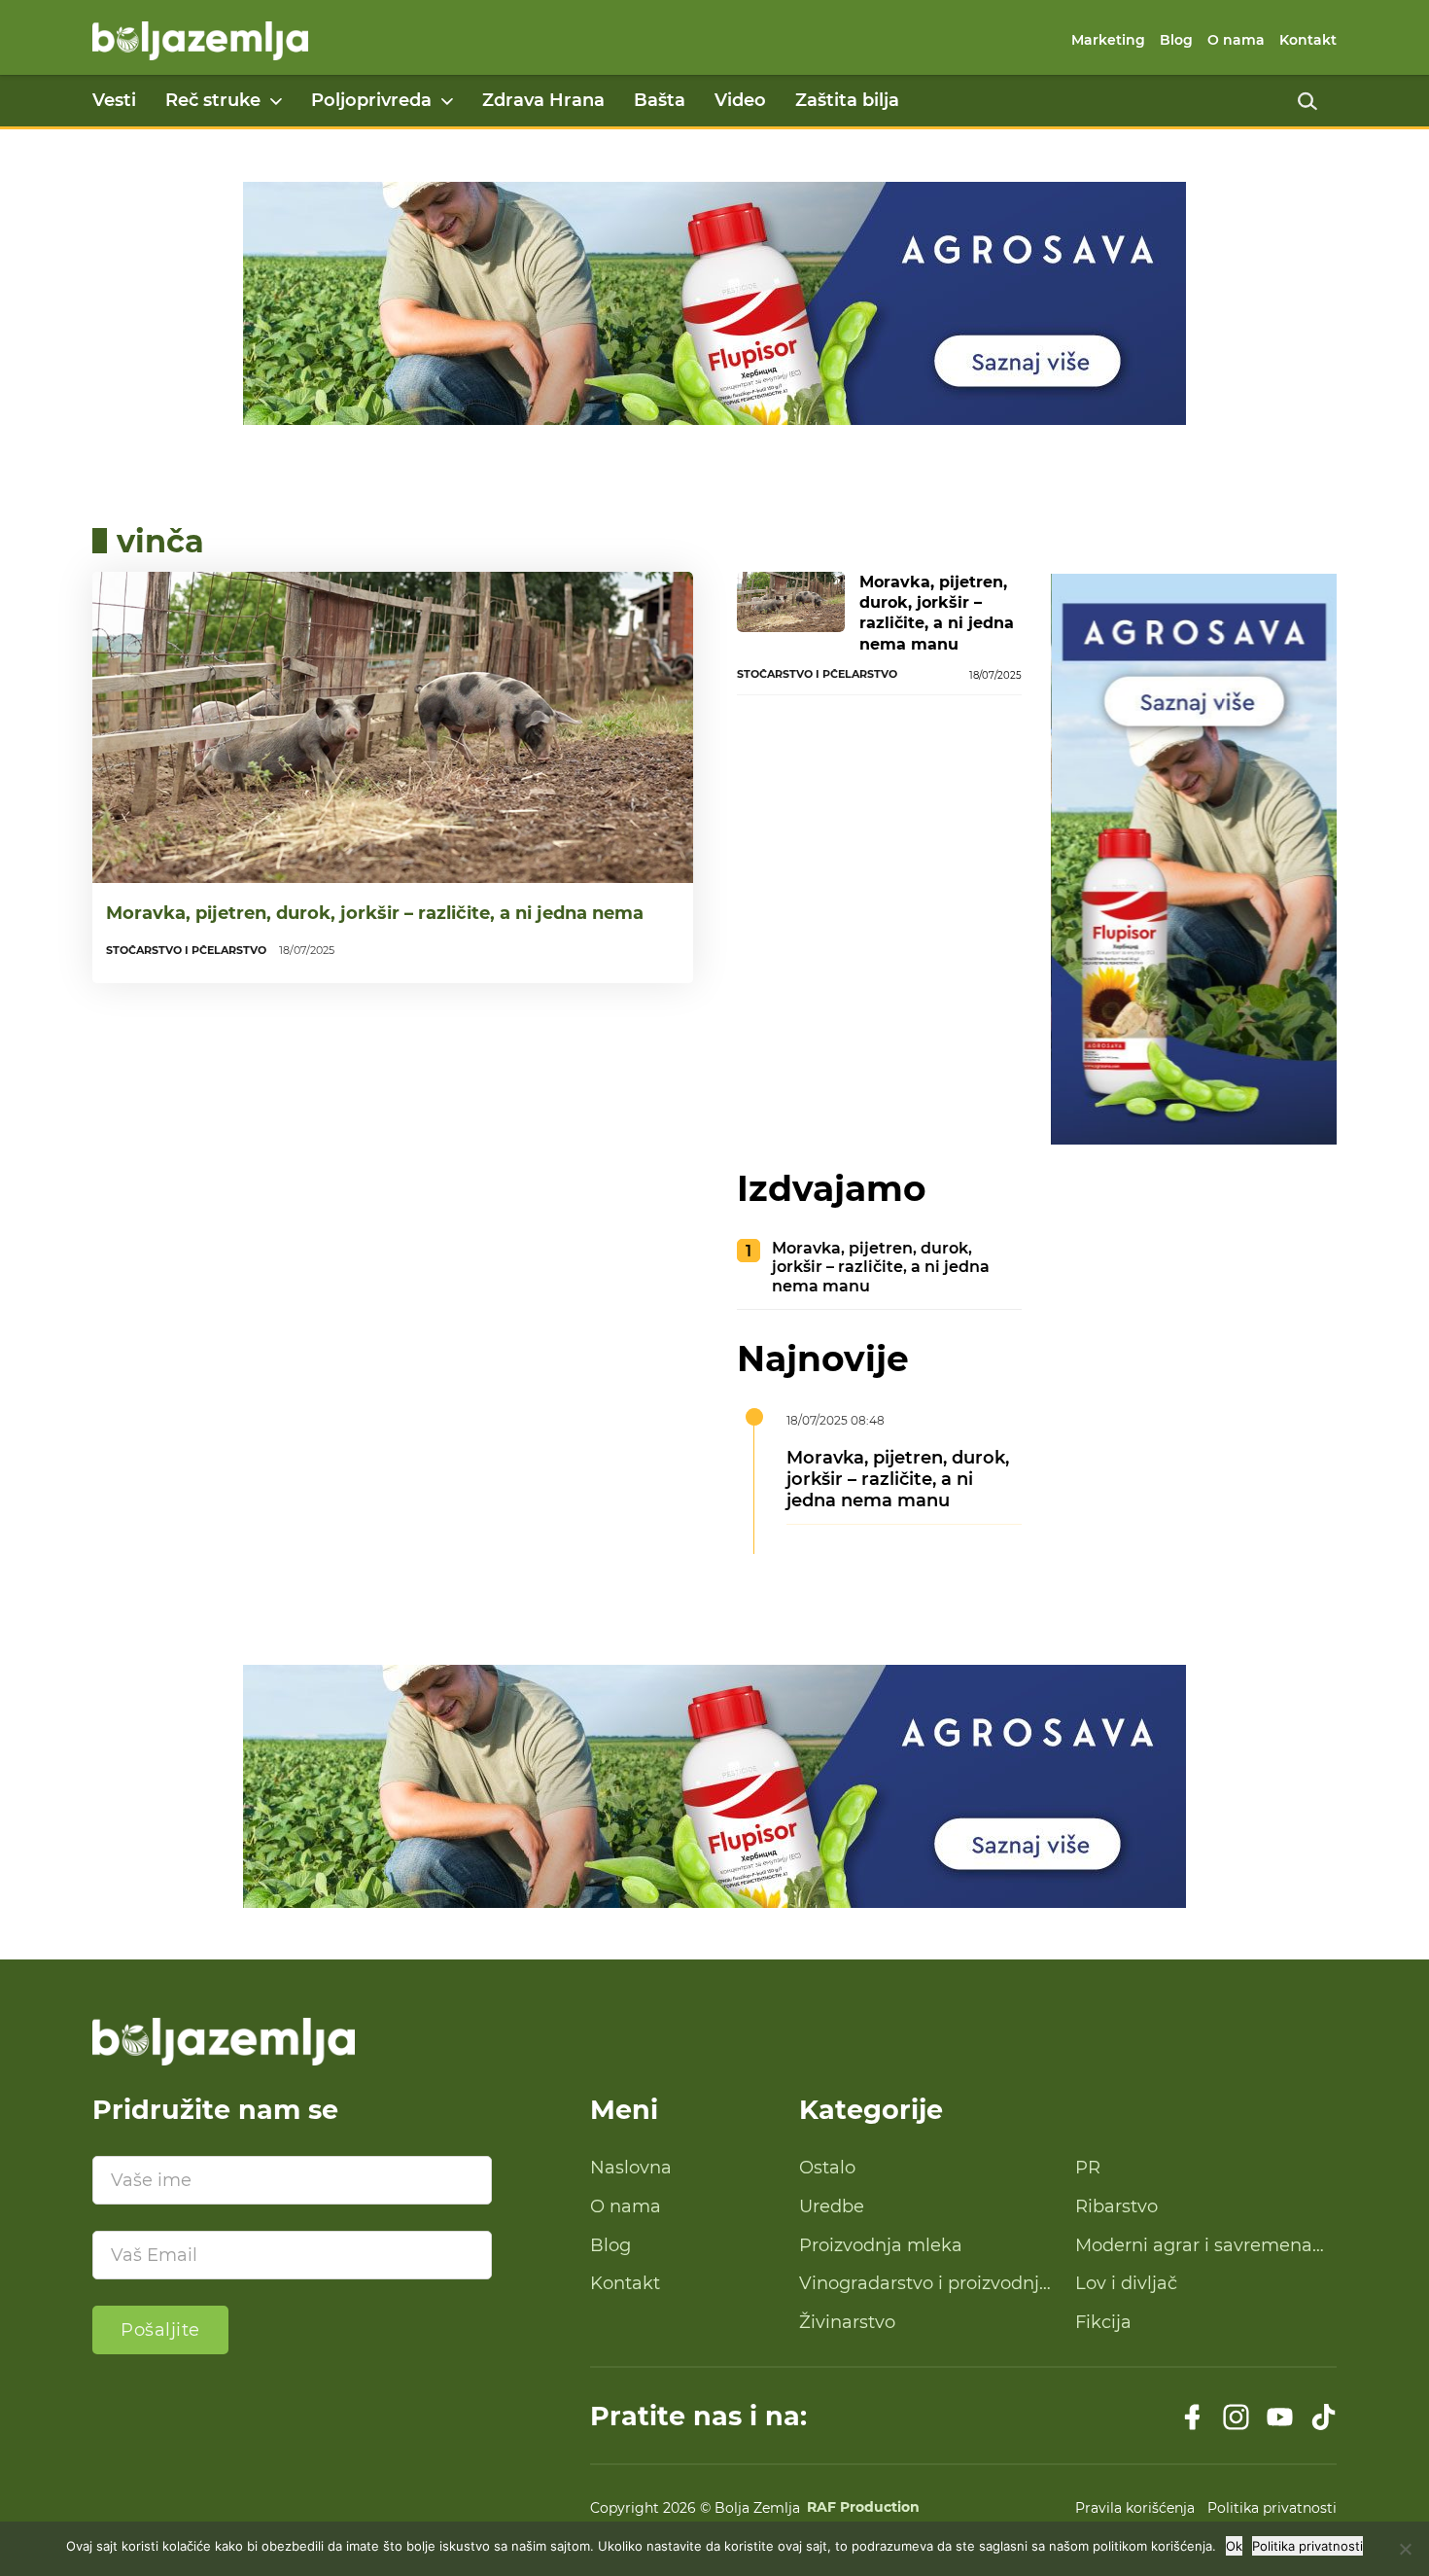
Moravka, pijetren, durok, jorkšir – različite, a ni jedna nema (375, 913)
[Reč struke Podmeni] (276, 101)
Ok (1234, 2546)
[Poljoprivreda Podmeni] (447, 101)
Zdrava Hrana (543, 100)
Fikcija (1103, 2322)
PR (1088, 2168)
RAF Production (863, 2508)
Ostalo (827, 2168)
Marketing (1108, 40)
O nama (1236, 40)
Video (740, 100)
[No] (1405, 2549)
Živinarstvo (847, 2322)
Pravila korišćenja (1135, 2508)
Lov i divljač (1126, 2283)
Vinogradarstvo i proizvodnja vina (924, 2284)
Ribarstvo (1116, 2206)
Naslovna (631, 2168)
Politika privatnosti (1272, 2508)
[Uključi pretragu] (1307, 101)
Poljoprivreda (371, 100)
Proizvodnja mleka (881, 2245)
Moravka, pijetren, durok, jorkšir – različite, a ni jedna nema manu (937, 613)
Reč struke (213, 100)
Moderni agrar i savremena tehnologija (1194, 2246)
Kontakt (1308, 40)
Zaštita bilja (847, 100)
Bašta (660, 100)
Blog (1176, 40)
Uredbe (832, 2206)
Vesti (114, 100)
